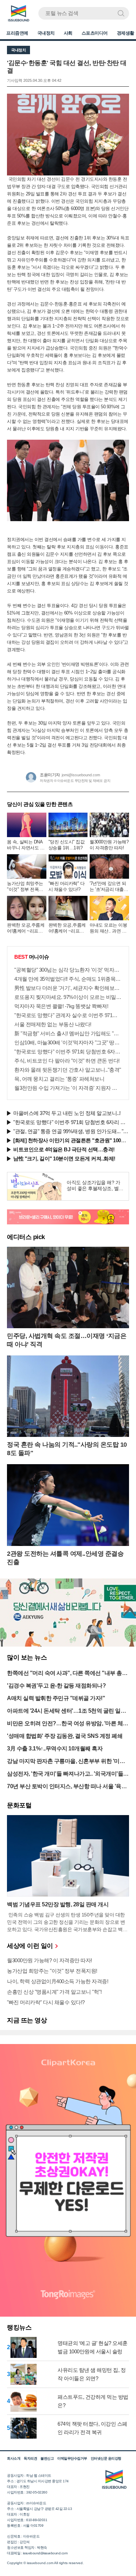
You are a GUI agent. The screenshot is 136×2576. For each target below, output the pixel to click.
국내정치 (46, 33)
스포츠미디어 (95, 33)
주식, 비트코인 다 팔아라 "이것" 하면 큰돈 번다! (67, 1061)
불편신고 (47, 2458)
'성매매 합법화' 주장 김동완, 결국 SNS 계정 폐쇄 (65, 1736)
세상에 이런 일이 (31, 1946)
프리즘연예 (17, 33)
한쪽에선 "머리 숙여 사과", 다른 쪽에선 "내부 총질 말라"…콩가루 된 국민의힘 (67, 1674)
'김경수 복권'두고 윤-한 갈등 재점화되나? (56, 1686)
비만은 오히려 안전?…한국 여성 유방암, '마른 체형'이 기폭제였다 (65, 1724)
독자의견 (30, 2458)
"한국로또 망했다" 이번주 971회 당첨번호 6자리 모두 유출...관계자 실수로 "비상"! (68, 1052)
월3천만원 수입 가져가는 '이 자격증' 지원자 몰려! (68, 1088)
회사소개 (14, 2458)
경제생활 (126, 33)
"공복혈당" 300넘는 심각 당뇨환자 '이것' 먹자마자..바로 (68, 970)
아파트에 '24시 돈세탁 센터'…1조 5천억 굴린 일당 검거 (66, 1711)
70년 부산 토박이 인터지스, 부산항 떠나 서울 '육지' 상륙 (67, 1787)
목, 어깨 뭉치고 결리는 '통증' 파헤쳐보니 (59, 1079)
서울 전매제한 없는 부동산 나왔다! (53, 1024)
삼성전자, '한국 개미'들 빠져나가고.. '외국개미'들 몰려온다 (65, 1774)
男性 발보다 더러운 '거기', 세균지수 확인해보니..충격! (68, 988)
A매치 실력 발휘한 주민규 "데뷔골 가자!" (56, 1698)
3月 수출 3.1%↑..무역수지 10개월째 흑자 (55, 1748)
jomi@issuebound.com (81, 775)
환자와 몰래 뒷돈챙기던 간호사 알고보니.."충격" (68, 1070)
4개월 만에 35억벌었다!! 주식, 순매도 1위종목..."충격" (68, 979)
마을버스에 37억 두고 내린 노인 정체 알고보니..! (67, 1113)
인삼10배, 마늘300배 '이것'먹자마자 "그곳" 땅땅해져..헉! (68, 1042)
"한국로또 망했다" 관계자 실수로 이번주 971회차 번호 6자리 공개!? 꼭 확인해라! (68, 1015)
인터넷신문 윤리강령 (106, 2458)
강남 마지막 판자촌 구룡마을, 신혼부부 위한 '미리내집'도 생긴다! (66, 1762)
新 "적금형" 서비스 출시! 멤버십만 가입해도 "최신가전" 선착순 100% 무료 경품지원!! (68, 1033)
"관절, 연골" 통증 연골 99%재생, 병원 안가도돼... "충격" (71, 1131)
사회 (68, 33)
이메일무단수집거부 (72, 2458)
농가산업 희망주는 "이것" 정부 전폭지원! (52, 1971)
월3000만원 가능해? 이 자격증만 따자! (50, 1960)
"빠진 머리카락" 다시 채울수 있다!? (46, 2002)
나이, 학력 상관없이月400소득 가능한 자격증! (58, 1981)
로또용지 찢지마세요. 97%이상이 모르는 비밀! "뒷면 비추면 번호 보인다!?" (68, 997)
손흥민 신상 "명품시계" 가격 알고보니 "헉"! (54, 1992)
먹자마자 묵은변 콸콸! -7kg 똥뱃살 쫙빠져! (61, 1006)
